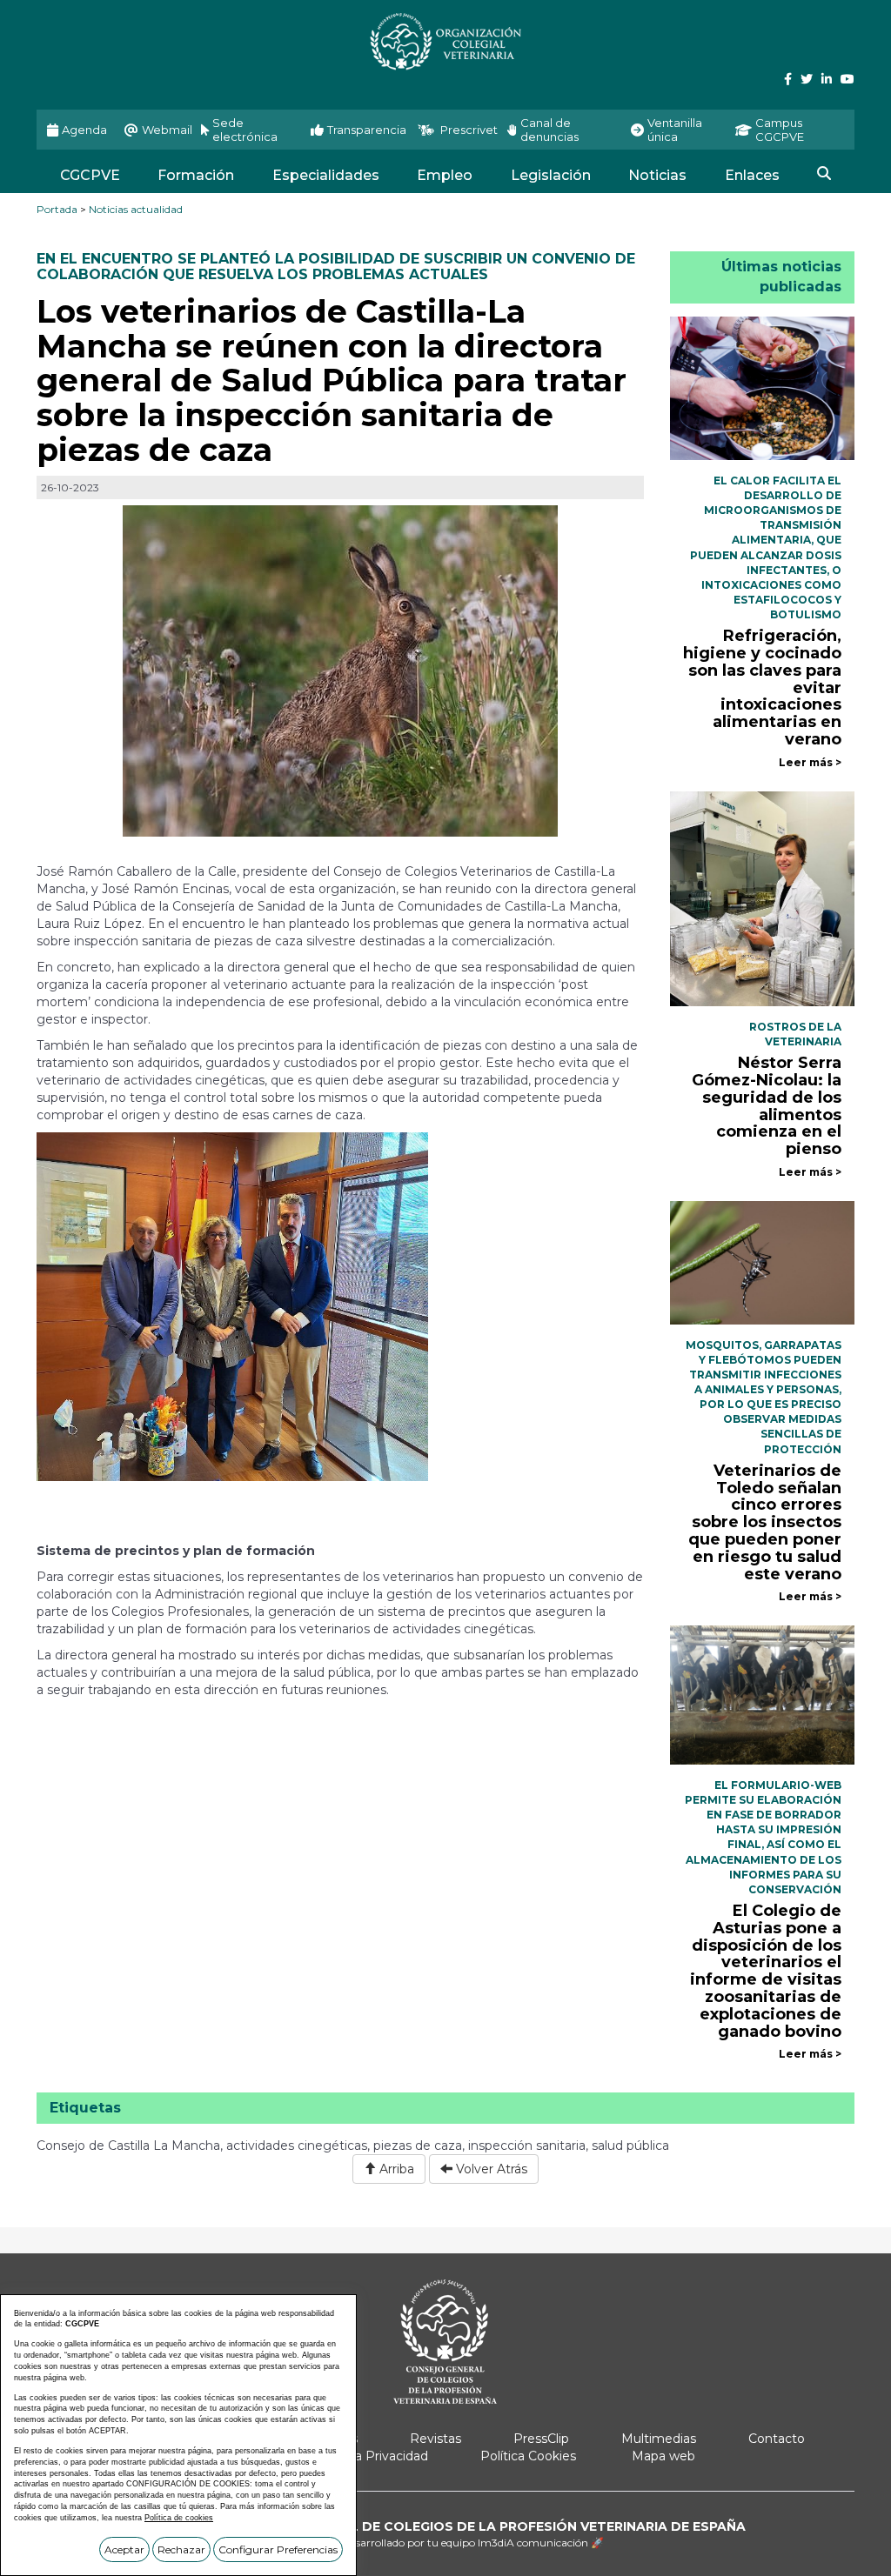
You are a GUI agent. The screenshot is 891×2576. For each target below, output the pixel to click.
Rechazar (181, 2549)
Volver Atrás (490, 2169)
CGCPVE (90, 175)
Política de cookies (179, 2518)
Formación (196, 175)
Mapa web (663, 2456)
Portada (57, 209)
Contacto (777, 2439)
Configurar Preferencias (278, 2549)
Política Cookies (528, 2456)
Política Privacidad (373, 2456)
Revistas (435, 2439)
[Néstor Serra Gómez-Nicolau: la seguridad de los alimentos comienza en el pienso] (763, 898)
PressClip (541, 2439)
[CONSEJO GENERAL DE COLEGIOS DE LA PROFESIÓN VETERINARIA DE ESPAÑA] (445, 41)
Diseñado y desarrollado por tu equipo (445, 2543)
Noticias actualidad (136, 209)
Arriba (395, 2169)
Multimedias (659, 2439)
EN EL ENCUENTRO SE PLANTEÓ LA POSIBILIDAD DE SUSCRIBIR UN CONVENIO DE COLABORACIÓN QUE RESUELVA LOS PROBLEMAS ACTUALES (336, 267)
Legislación (551, 175)
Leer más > (810, 762)
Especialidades (326, 175)
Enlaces (752, 175)
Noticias (657, 175)
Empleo (445, 175)
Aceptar (124, 2549)
